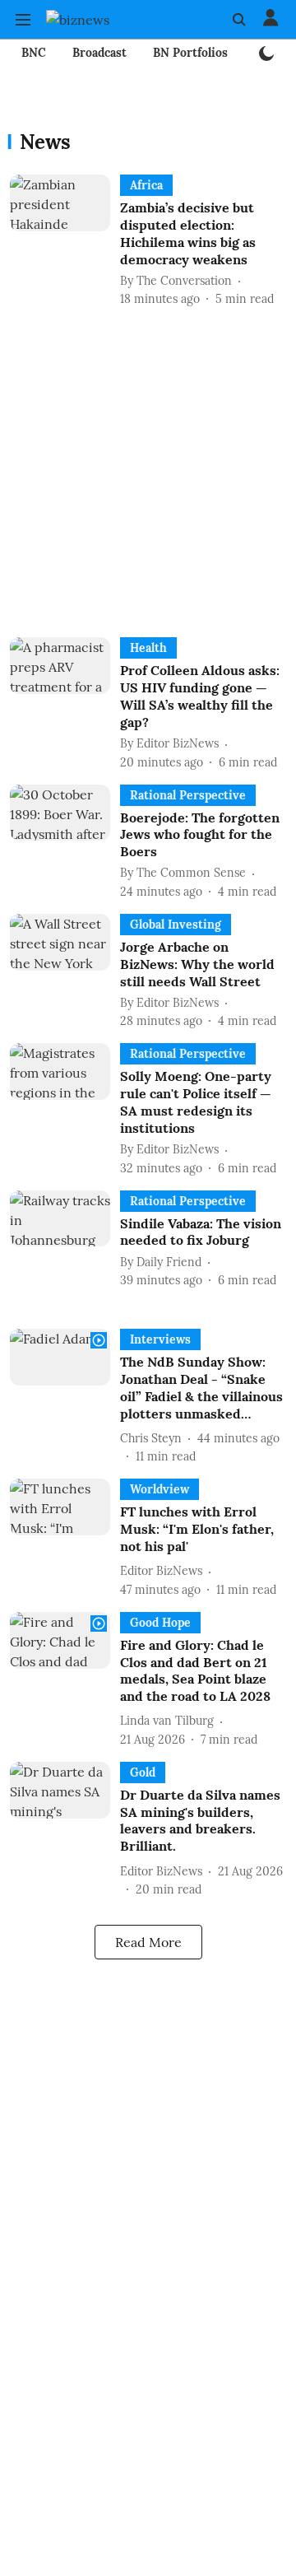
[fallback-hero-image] (65, 241)
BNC (34, 53)
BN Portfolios (190, 53)
